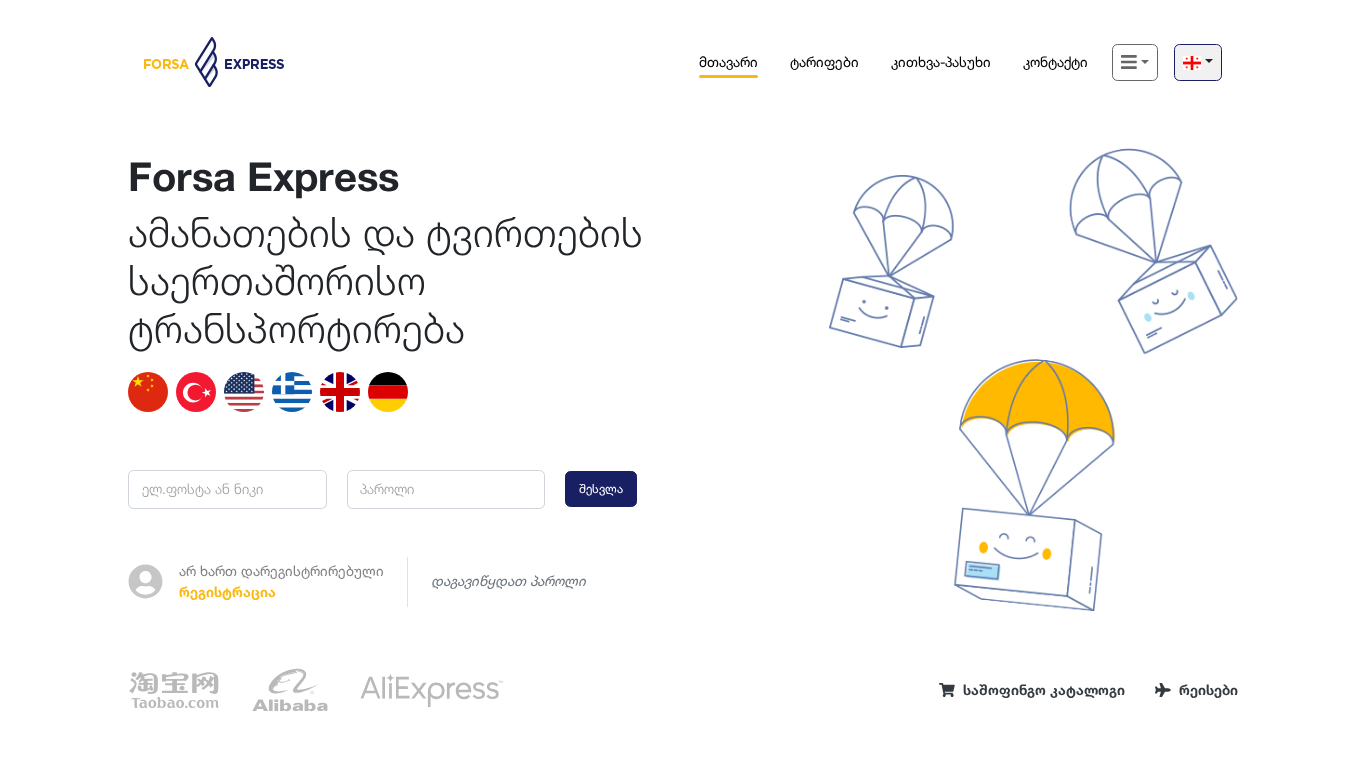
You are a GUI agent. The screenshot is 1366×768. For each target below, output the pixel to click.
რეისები (1208, 690)
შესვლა (601, 489)
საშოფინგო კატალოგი (1044, 690)
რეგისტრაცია (227, 592)
